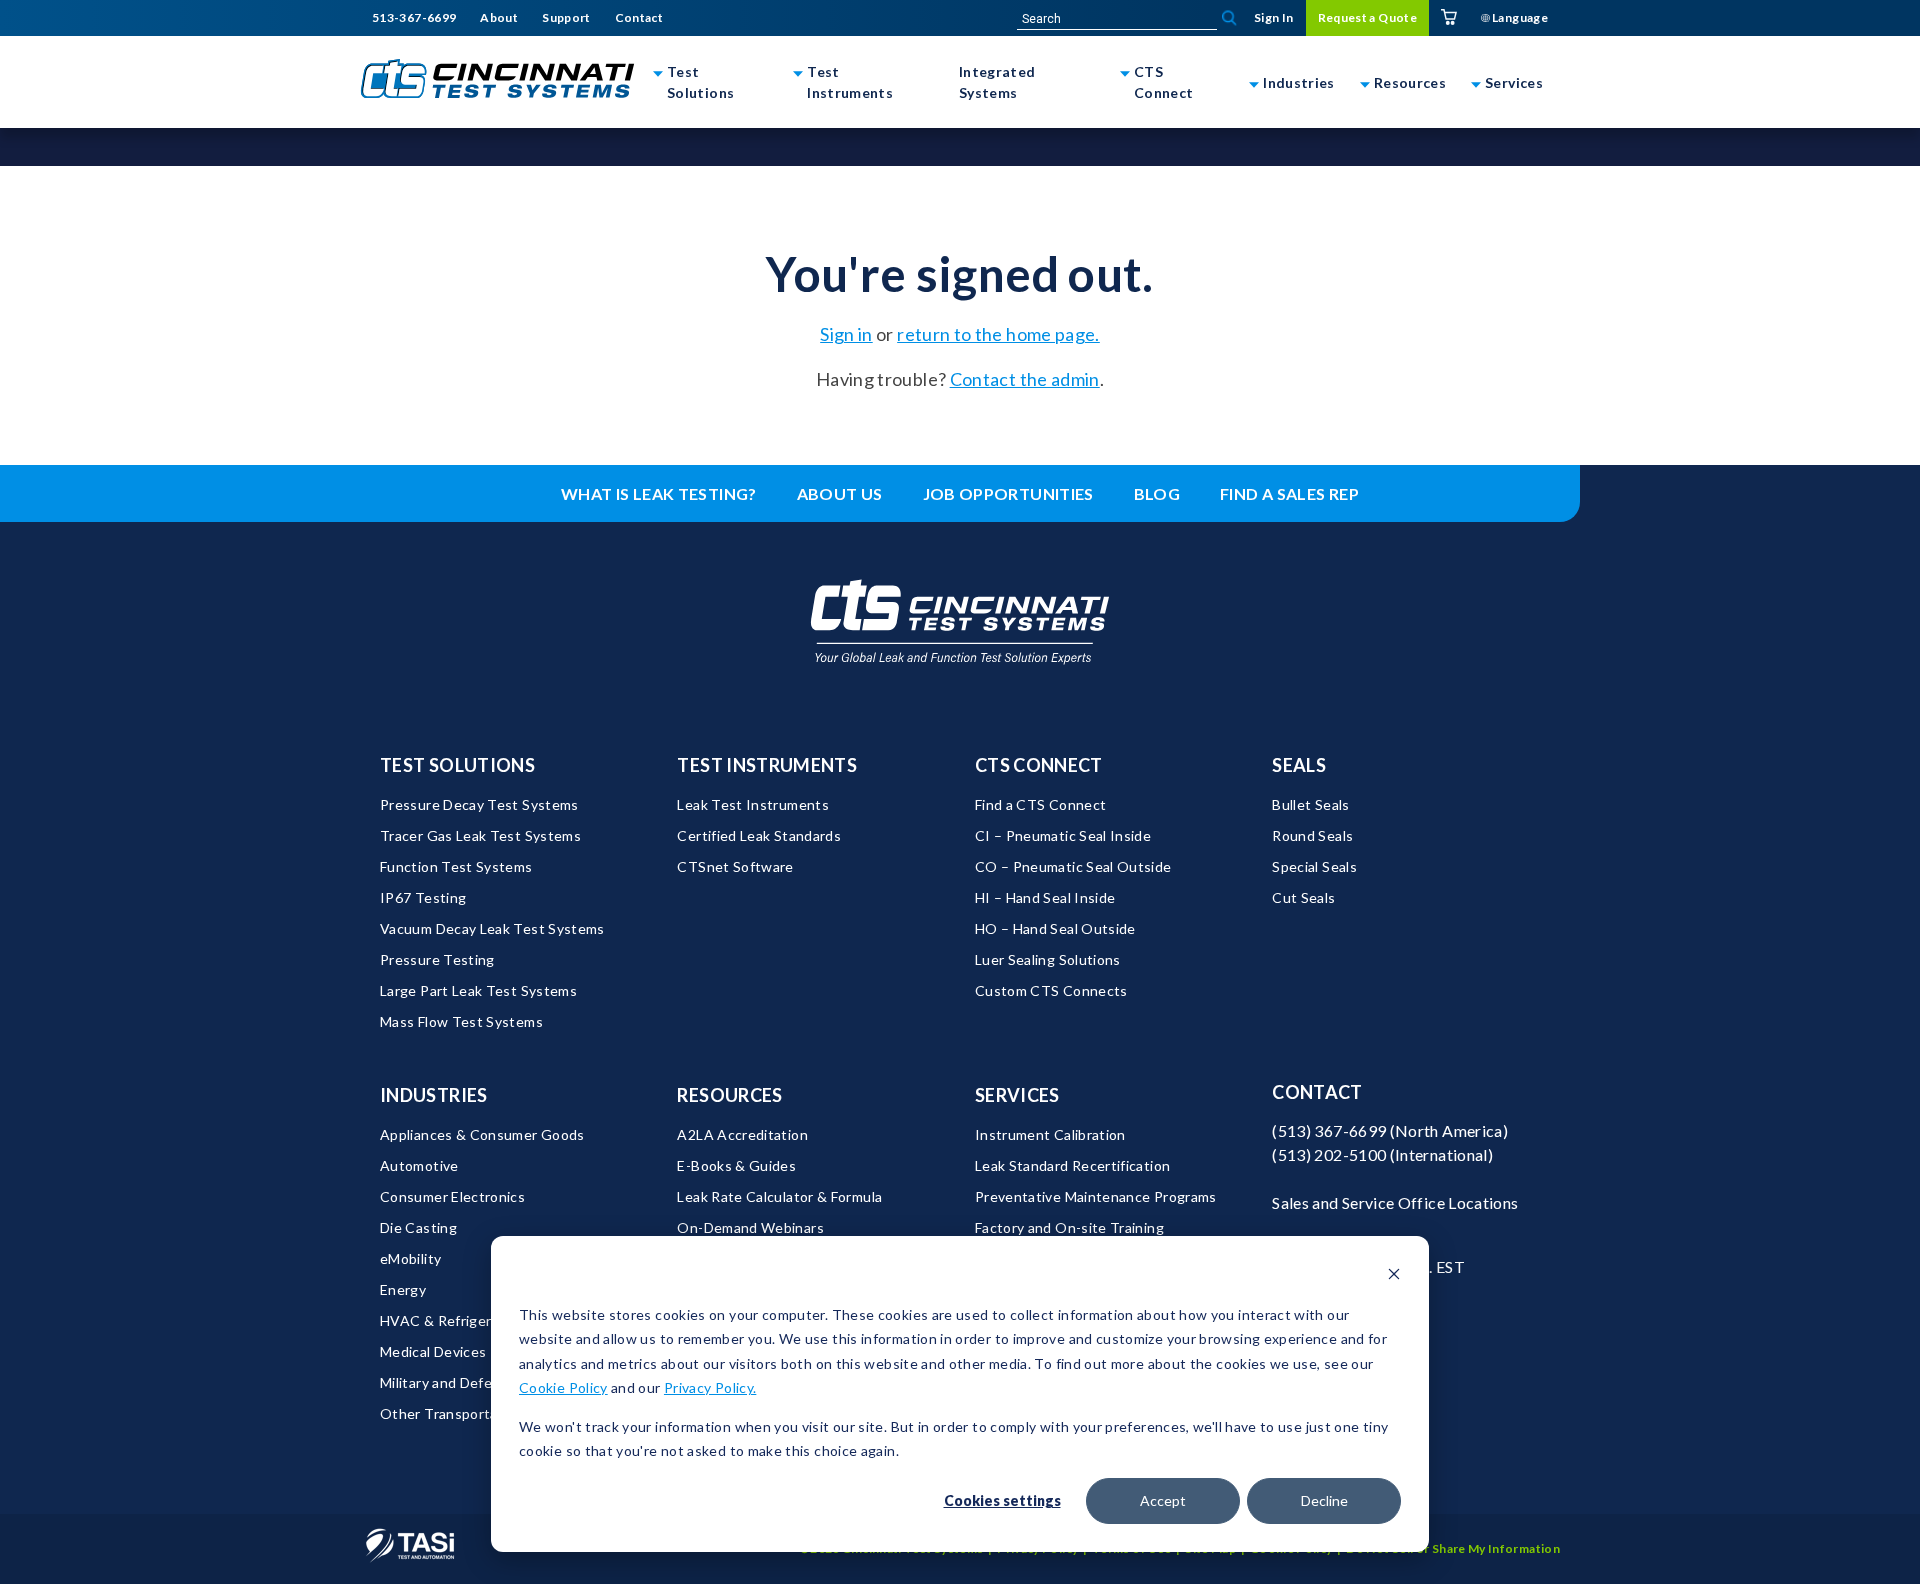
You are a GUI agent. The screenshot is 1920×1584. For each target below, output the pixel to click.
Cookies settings (1002, 1500)
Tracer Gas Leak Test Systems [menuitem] (480, 835)
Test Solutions (700, 82)
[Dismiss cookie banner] (1394, 1276)
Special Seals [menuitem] (1314, 866)
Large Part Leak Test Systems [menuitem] (478, 990)
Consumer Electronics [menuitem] (452, 1196)
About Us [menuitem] (840, 493)
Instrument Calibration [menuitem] (1050, 1134)
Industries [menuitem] (434, 1095)
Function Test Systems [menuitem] (456, 866)
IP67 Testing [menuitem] (423, 897)
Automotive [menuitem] (419, 1165)
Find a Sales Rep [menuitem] (1289, 493)
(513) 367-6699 (1329, 1130)
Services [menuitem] (1017, 1095)
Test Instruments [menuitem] (767, 765)
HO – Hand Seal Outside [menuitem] (1055, 928)
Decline (1324, 1500)
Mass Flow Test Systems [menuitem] (461, 1021)
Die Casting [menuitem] (418, 1227)
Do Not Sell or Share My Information (1453, 1548)
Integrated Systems (997, 82)
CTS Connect (1164, 82)
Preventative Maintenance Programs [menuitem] (1096, 1196)
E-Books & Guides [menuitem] (736, 1165)
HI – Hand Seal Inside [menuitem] (1045, 897)
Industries (1299, 82)
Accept (1163, 1500)
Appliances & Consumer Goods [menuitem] (482, 1134)
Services (1514, 82)
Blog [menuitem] (1157, 493)
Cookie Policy (563, 1387)
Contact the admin (1025, 379)
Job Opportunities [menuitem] (1008, 493)
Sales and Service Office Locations (1395, 1202)
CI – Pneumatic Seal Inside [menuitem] (1063, 835)
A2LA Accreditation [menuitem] (742, 1134)
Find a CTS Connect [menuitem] (1040, 804)
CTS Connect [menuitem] (1039, 765)
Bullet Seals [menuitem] (1310, 804)
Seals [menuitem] (1299, 765)
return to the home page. (998, 334)
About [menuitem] (499, 18)
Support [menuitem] (566, 18)
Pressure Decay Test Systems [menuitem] (479, 804)
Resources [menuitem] (729, 1095)
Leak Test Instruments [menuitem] (753, 804)
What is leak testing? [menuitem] (659, 493)
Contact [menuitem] (639, 18)
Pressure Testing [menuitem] (437, 959)
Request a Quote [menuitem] (1367, 17)
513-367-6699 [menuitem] (414, 18)
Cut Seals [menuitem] (1303, 897)
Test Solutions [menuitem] (457, 765)
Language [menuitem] (1519, 17)
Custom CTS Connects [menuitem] (1051, 990)
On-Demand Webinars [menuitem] (750, 1227)
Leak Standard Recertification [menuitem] (1072, 1165)
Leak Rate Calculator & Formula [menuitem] (779, 1196)
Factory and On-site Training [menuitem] (1069, 1227)
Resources (1410, 82)
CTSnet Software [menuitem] (735, 866)
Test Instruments (850, 82)
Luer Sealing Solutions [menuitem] (1048, 959)
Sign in (846, 334)
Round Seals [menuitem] (1312, 835)
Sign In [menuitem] (1274, 17)
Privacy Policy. (710, 1387)
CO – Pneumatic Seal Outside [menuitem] (1073, 866)
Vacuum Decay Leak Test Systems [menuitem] (492, 928)
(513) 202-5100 (1329, 1154)
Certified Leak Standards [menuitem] (759, 835)
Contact (1317, 1092)
